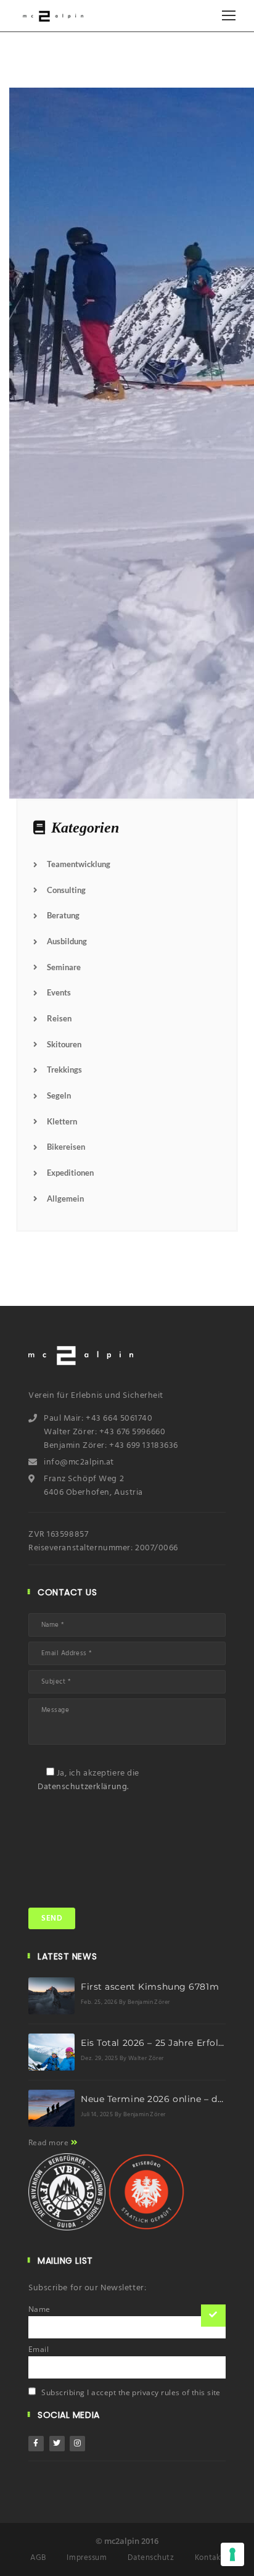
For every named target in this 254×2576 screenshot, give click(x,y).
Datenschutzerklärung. (83, 1787)
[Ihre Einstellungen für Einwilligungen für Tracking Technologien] (232, 2554)
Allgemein (65, 1199)
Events (59, 992)
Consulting (66, 890)
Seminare (64, 967)
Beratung (63, 915)
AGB (38, 2558)
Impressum (87, 2558)
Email (39, 2350)
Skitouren (64, 1044)
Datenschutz (151, 2558)
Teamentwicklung (79, 864)
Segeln (59, 1095)
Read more (50, 2142)
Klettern (62, 1121)
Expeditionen (70, 1173)
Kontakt (209, 2558)
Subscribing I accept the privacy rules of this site (130, 2392)
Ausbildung (67, 941)
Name (39, 2309)
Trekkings (64, 1070)
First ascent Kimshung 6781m (150, 1987)
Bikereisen (66, 1147)
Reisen (59, 1018)
